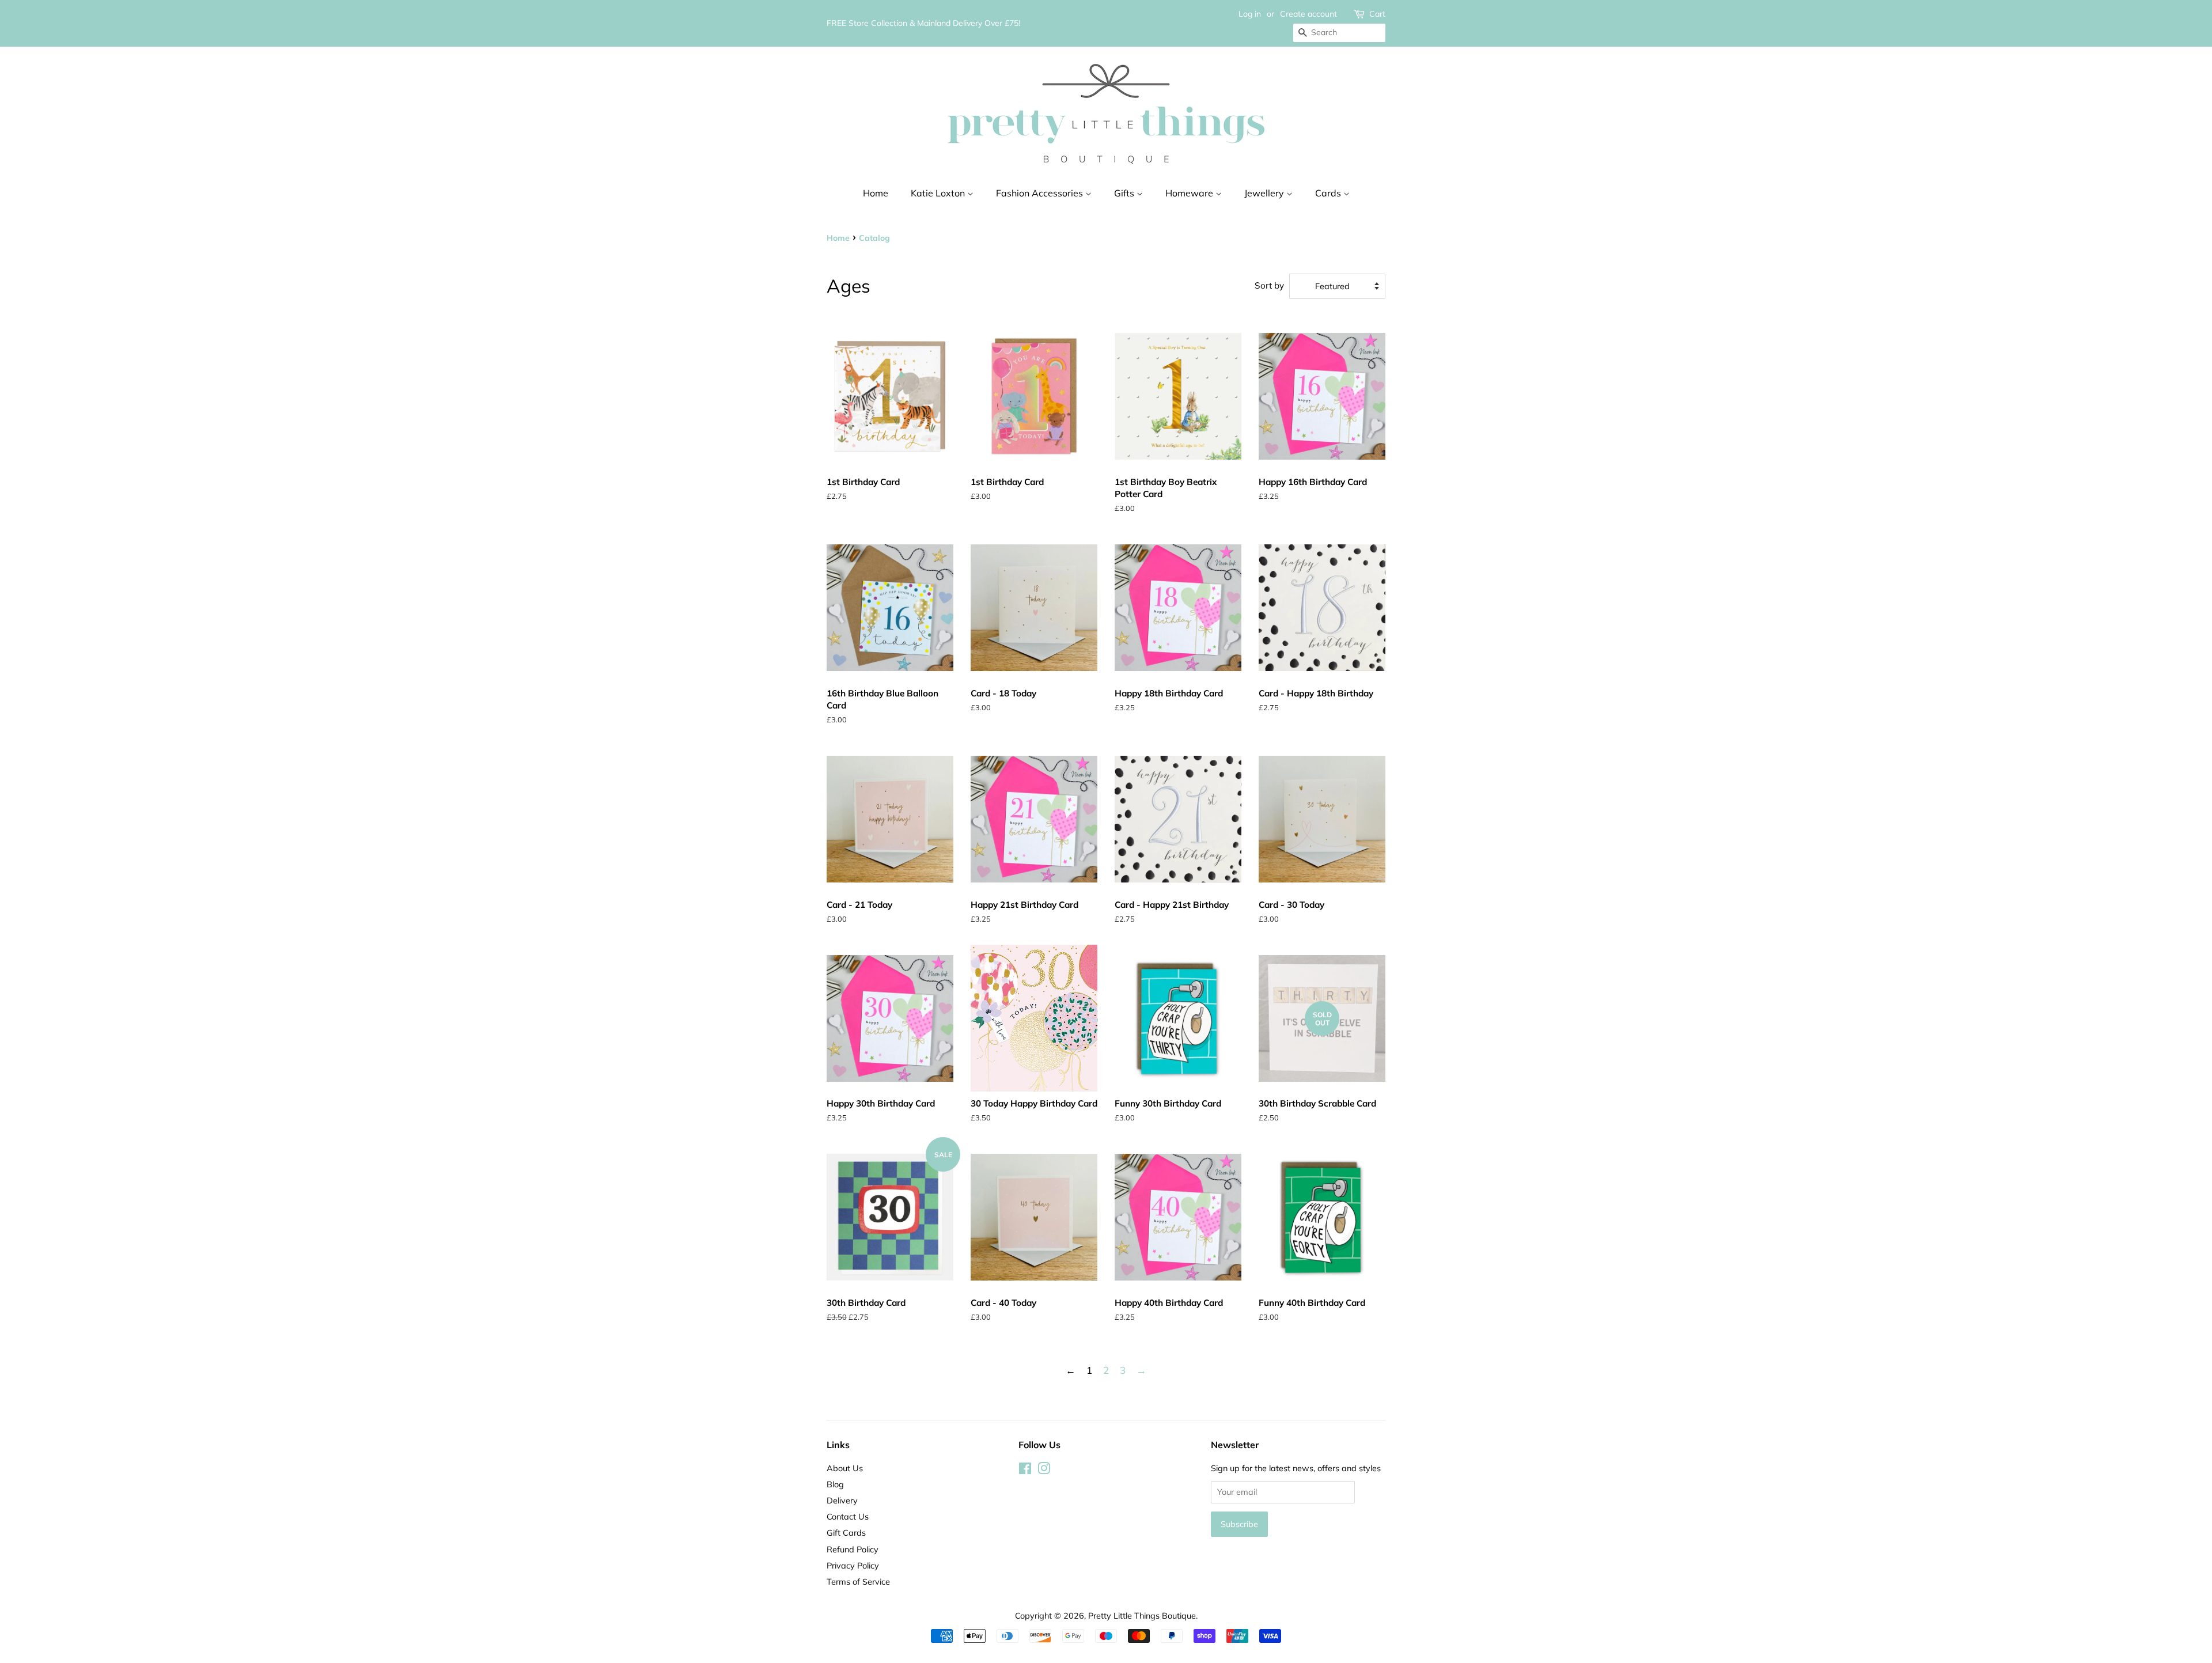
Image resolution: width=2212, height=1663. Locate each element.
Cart (1377, 14)
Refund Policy (853, 1549)
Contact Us (848, 1516)
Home (876, 193)
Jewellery (1265, 193)
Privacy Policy (853, 1565)
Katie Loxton (939, 193)
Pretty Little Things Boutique (1142, 1615)
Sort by (1269, 285)
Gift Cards (846, 1533)
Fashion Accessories (1041, 193)
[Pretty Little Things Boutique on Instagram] (1044, 1470)
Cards (1329, 193)
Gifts (1125, 193)
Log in (1250, 14)
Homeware (1190, 193)
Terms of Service (858, 1581)
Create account (1308, 14)
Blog (835, 1484)
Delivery (842, 1500)
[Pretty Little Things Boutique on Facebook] (1025, 1470)
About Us (845, 1468)
